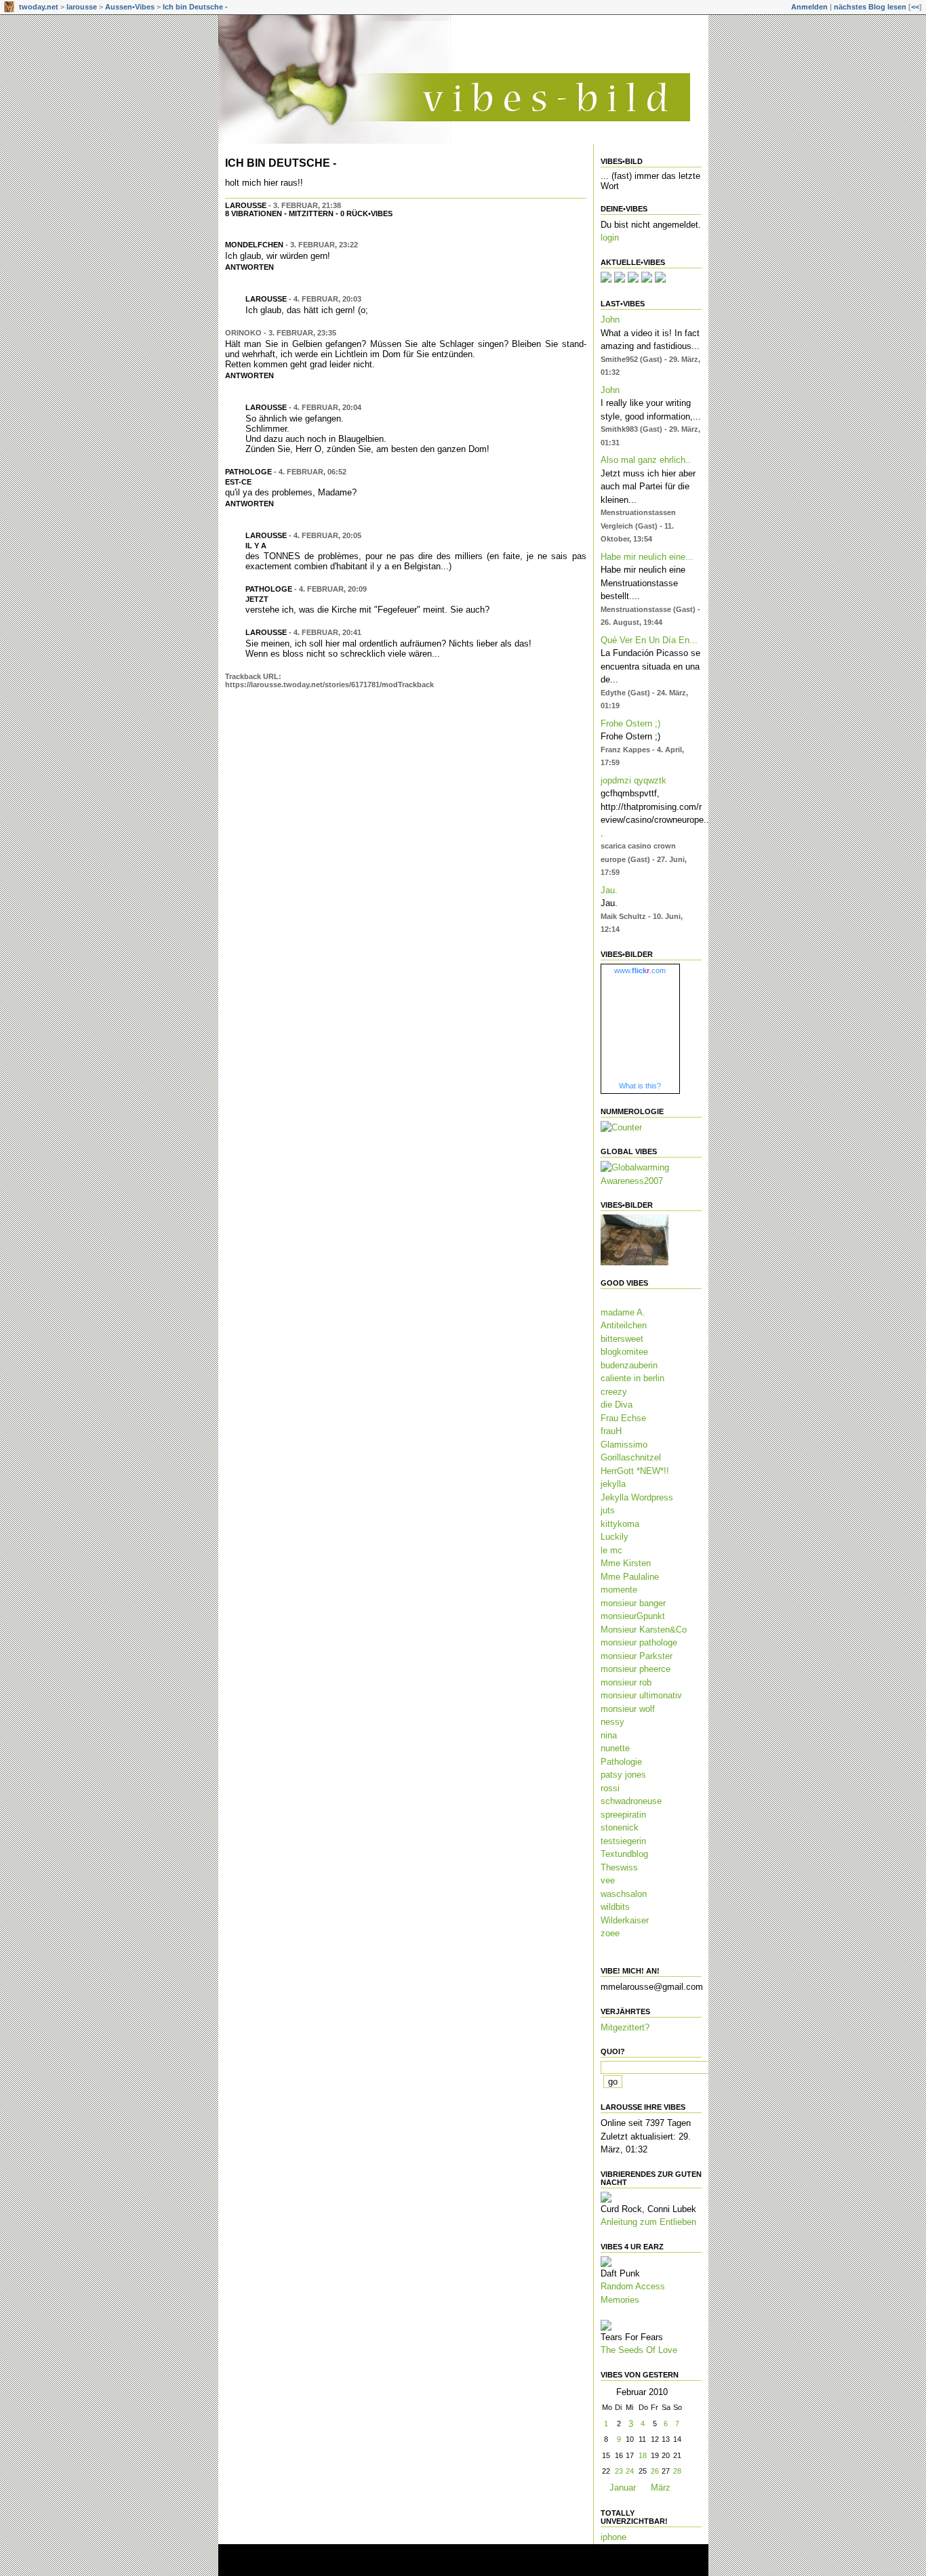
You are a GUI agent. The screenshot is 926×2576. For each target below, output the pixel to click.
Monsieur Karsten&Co (644, 1630)
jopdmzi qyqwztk (633, 780)
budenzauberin (629, 1365)
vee (608, 1880)
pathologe (248, 472)
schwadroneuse (631, 1801)
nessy (612, 1722)
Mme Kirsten (626, 1563)
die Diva (617, 1405)
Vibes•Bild (622, 161)
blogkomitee (624, 1352)
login (610, 238)
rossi (610, 1788)
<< (915, 7)
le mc (611, 1550)
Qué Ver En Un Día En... (649, 640)
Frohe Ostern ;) (630, 723)
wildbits (615, 1907)
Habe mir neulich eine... (647, 557)
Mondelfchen (254, 245)
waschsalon (624, 1894)
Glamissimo (624, 1445)
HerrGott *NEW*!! (635, 1471)
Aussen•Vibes (130, 7)
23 (619, 2471)
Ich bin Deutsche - (195, 7)
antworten (249, 267)
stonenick (620, 1827)
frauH (611, 1431)
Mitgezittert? (625, 2027)
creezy (614, 1392)
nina (609, 1735)
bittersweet (622, 1339)
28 (677, 2471)
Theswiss (619, 1867)
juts (608, 1510)
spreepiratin (623, 1815)
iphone (613, 2537)
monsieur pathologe (639, 1642)
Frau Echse (623, 1418)
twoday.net (39, 7)
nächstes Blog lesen (870, 7)
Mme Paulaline (630, 1577)
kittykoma (620, 1524)
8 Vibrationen (254, 213)
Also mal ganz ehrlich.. (646, 460)
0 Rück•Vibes (366, 213)
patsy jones (623, 1775)
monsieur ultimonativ (641, 1695)
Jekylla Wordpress (637, 1497)
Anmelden (809, 7)
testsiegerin (623, 1841)
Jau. (609, 890)
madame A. (623, 1312)
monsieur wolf (628, 1709)
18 (643, 2455)
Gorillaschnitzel (631, 1457)
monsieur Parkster (637, 1656)
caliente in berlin (632, 1378)
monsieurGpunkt (633, 1616)
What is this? (640, 1086)
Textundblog (624, 1854)
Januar (623, 2488)
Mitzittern (311, 213)
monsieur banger (633, 1603)
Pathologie (621, 1762)
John (610, 320)
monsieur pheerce (636, 1669)
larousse (82, 7)
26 (655, 2471)
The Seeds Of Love (639, 2350)
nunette (615, 1748)
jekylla (613, 1484)
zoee (610, 1933)
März (661, 2488)
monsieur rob (626, 1682)
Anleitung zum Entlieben (648, 2222)
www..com (640, 970)
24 (630, 2471)
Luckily (615, 1537)
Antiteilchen (624, 1325)
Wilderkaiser (625, 1920)
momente (619, 1590)
